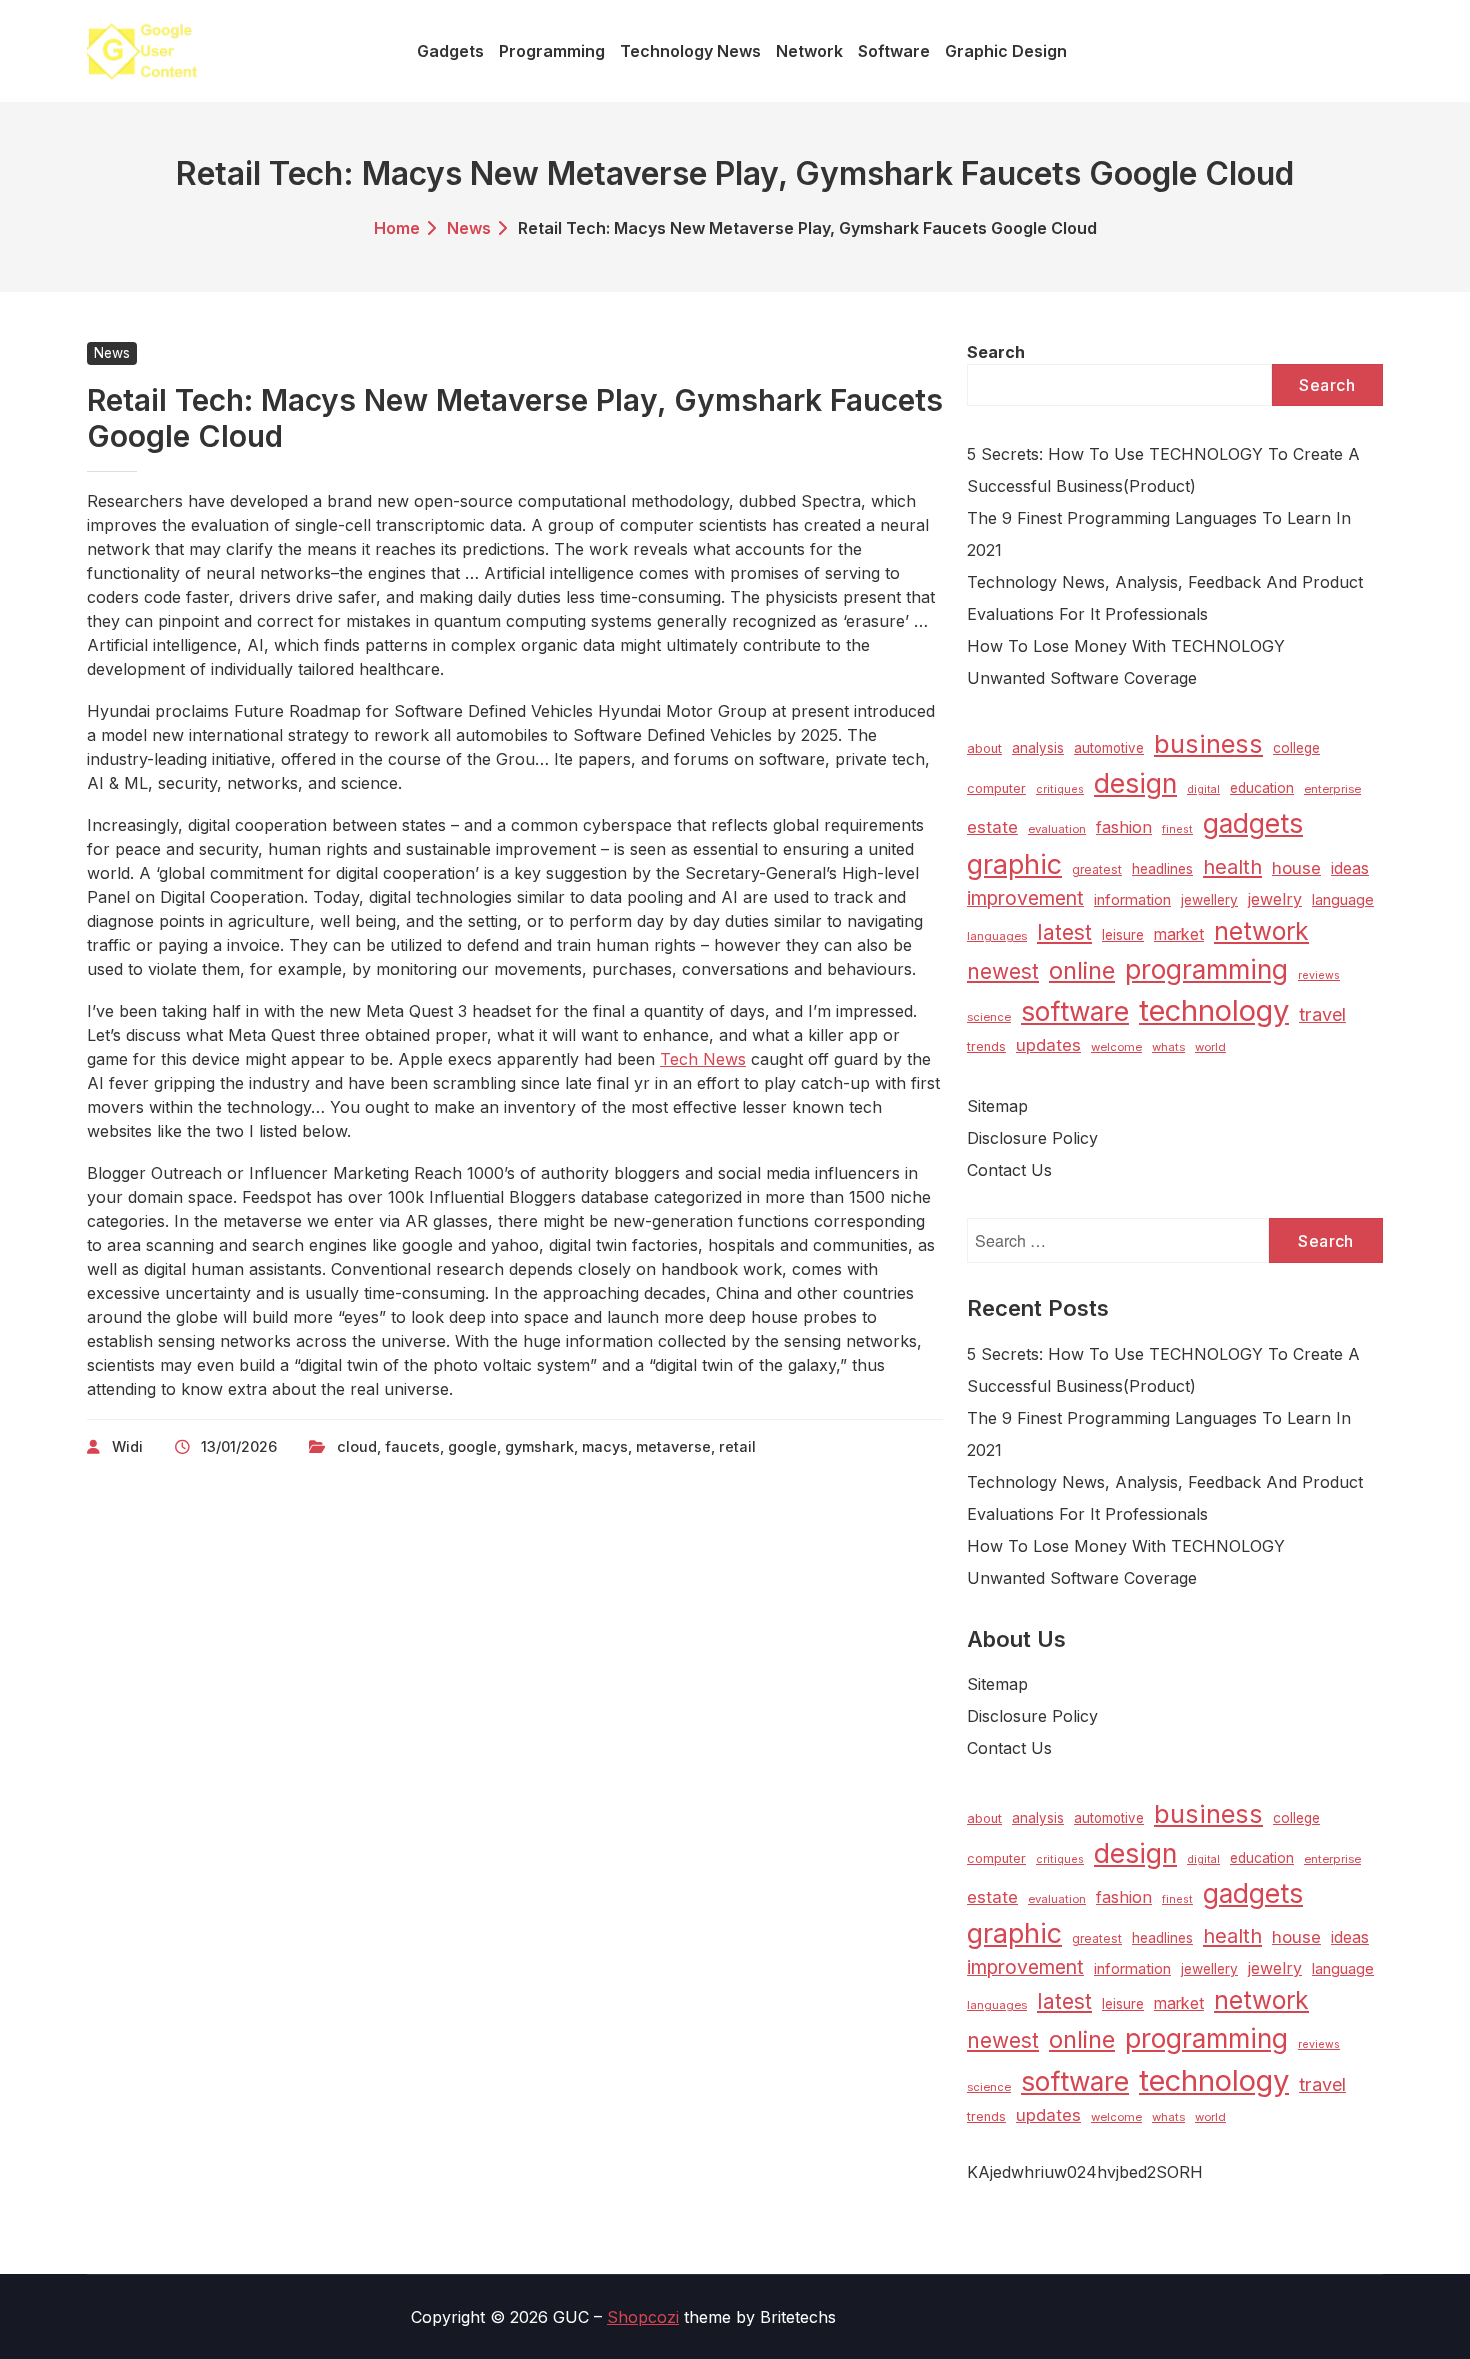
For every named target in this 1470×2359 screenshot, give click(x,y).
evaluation (1057, 829)
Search (996, 352)
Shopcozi (643, 2317)
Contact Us (1009, 1170)
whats (1168, 1047)
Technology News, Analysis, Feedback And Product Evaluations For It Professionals (1165, 598)
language (1343, 900)
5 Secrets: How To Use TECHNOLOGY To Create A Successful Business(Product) (1163, 470)
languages (997, 936)
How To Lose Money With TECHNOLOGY (1126, 646)
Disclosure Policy (1032, 1138)
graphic (1014, 864)
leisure (1123, 935)
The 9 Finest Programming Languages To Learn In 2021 (1159, 534)
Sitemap (997, 1106)
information (1132, 900)
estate (992, 827)
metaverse (673, 1446)
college (1296, 748)
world (1210, 1047)
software (1075, 1011)
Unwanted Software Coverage (1082, 678)
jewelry (1275, 899)
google (472, 1446)
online (1082, 970)
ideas (1350, 868)
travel (1322, 1014)
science (989, 1017)
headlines (1162, 869)
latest (1064, 932)
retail (737, 1446)
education (1262, 788)
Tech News (703, 1059)
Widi (127, 1446)
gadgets (1253, 823)
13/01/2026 (239, 1446)
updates (1048, 1045)
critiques (1060, 789)
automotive (1109, 748)
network (1261, 931)
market (1179, 934)
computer (996, 788)
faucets (412, 1446)
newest (1003, 971)
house (1296, 868)
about (984, 748)
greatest (1097, 869)
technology (1214, 1010)
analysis (1038, 748)
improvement (1025, 898)
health (1232, 867)
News (469, 228)
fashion (1124, 827)
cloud (357, 1446)
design (1135, 783)
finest (1177, 829)
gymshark (539, 1446)
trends (986, 1046)
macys (605, 1446)
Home (397, 228)
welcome (1116, 1047)
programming (1206, 969)
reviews (1319, 975)
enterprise (1332, 789)
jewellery (1209, 900)
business (1208, 744)
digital (1203, 789)
